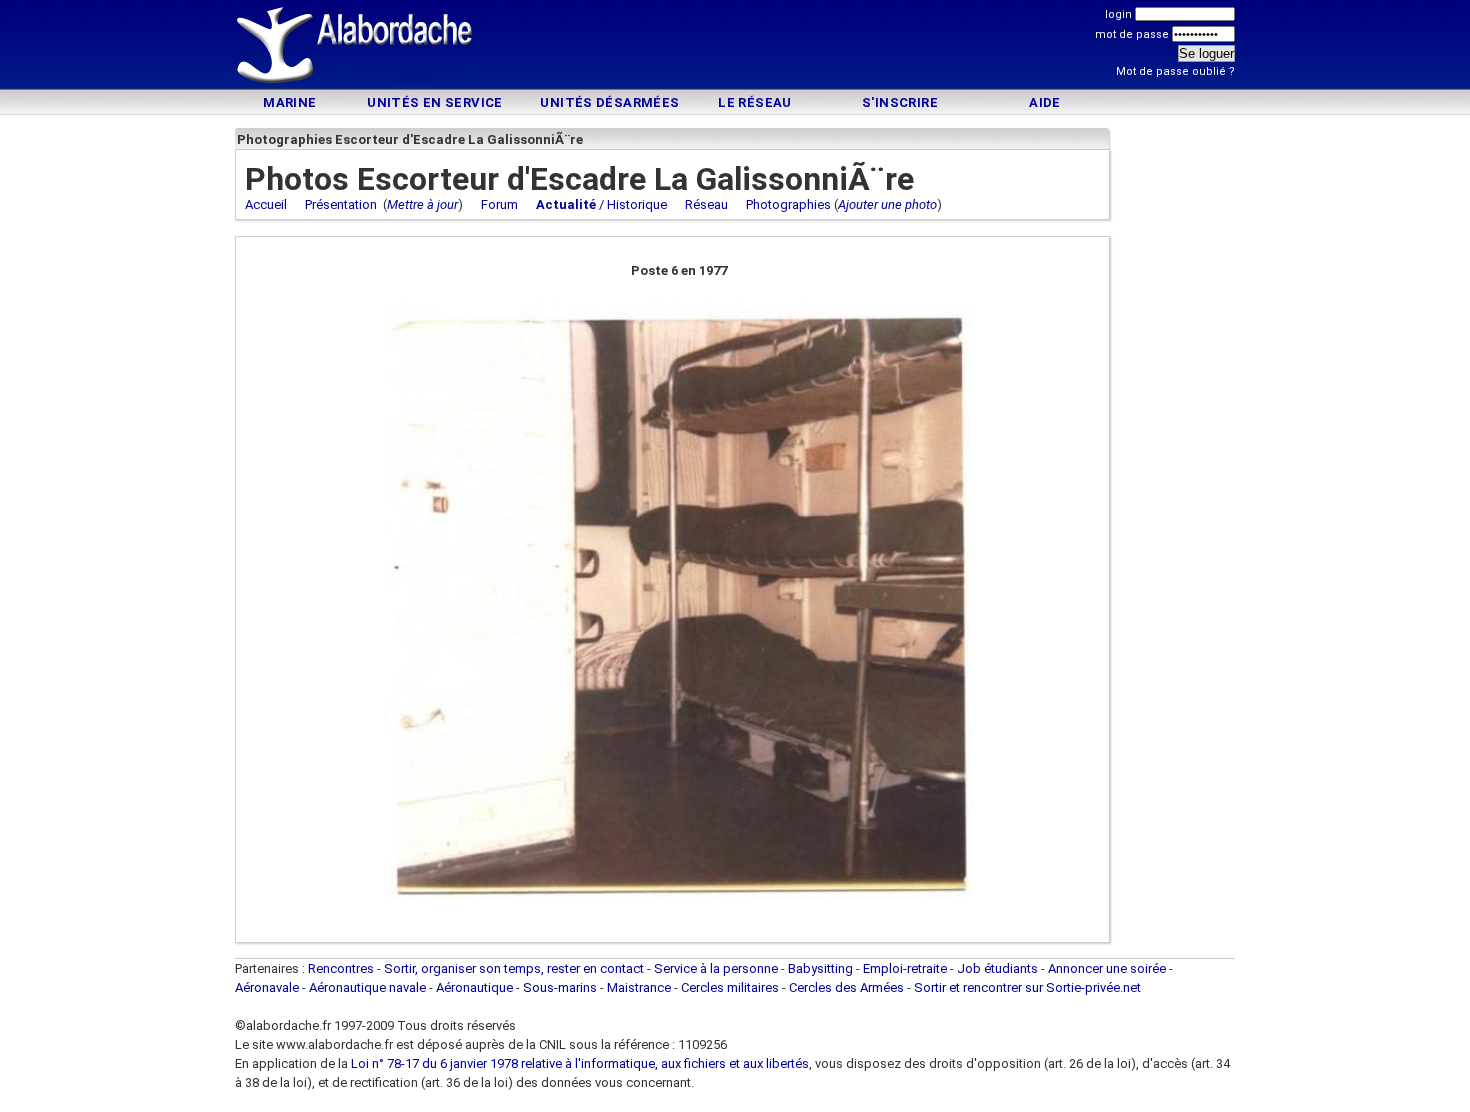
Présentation (341, 204)
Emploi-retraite (905, 968)
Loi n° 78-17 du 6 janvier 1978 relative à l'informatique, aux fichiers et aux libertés (578, 1063)
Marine (289, 102)
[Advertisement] (735, 47)
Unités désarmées (609, 102)
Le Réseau (755, 102)
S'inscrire (900, 102)
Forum (499, 204)
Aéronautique (476, 987)
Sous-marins (560, 987)
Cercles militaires (730, 987)
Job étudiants (997, 968)
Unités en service (435, 102)
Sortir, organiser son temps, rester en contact (514, 968)
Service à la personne (716, 968)
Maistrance (639, 987)
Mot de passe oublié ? (1175, 71)
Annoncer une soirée (1107, 968)
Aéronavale (267, 987)
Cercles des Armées (846, 987)
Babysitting (820, 968)
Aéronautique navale (367, 987)
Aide (1045, 102)
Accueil (266, 204)
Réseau (706, 204)
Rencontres (341, 968)
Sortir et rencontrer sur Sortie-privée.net (1027, 987)
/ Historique (601, 204)
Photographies (788, 204)
